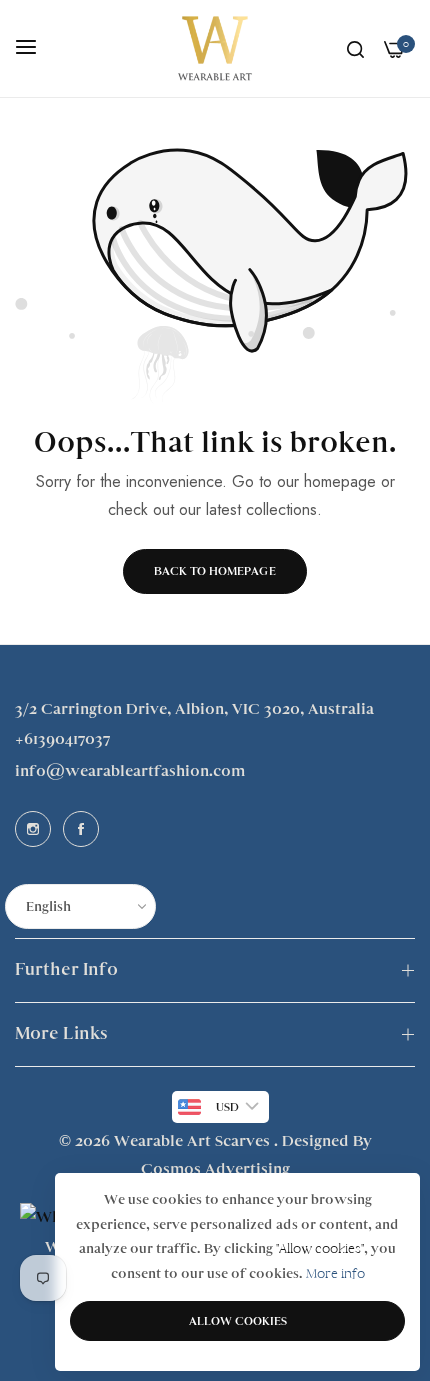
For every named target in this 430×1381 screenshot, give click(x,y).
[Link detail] (33, 829)
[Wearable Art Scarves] (215, 48)
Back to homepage (215, 571)
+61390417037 (62, 739)
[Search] (355, 49)
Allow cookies (238, 1321)
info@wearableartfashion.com (130, 771)
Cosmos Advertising (215, 1169)
